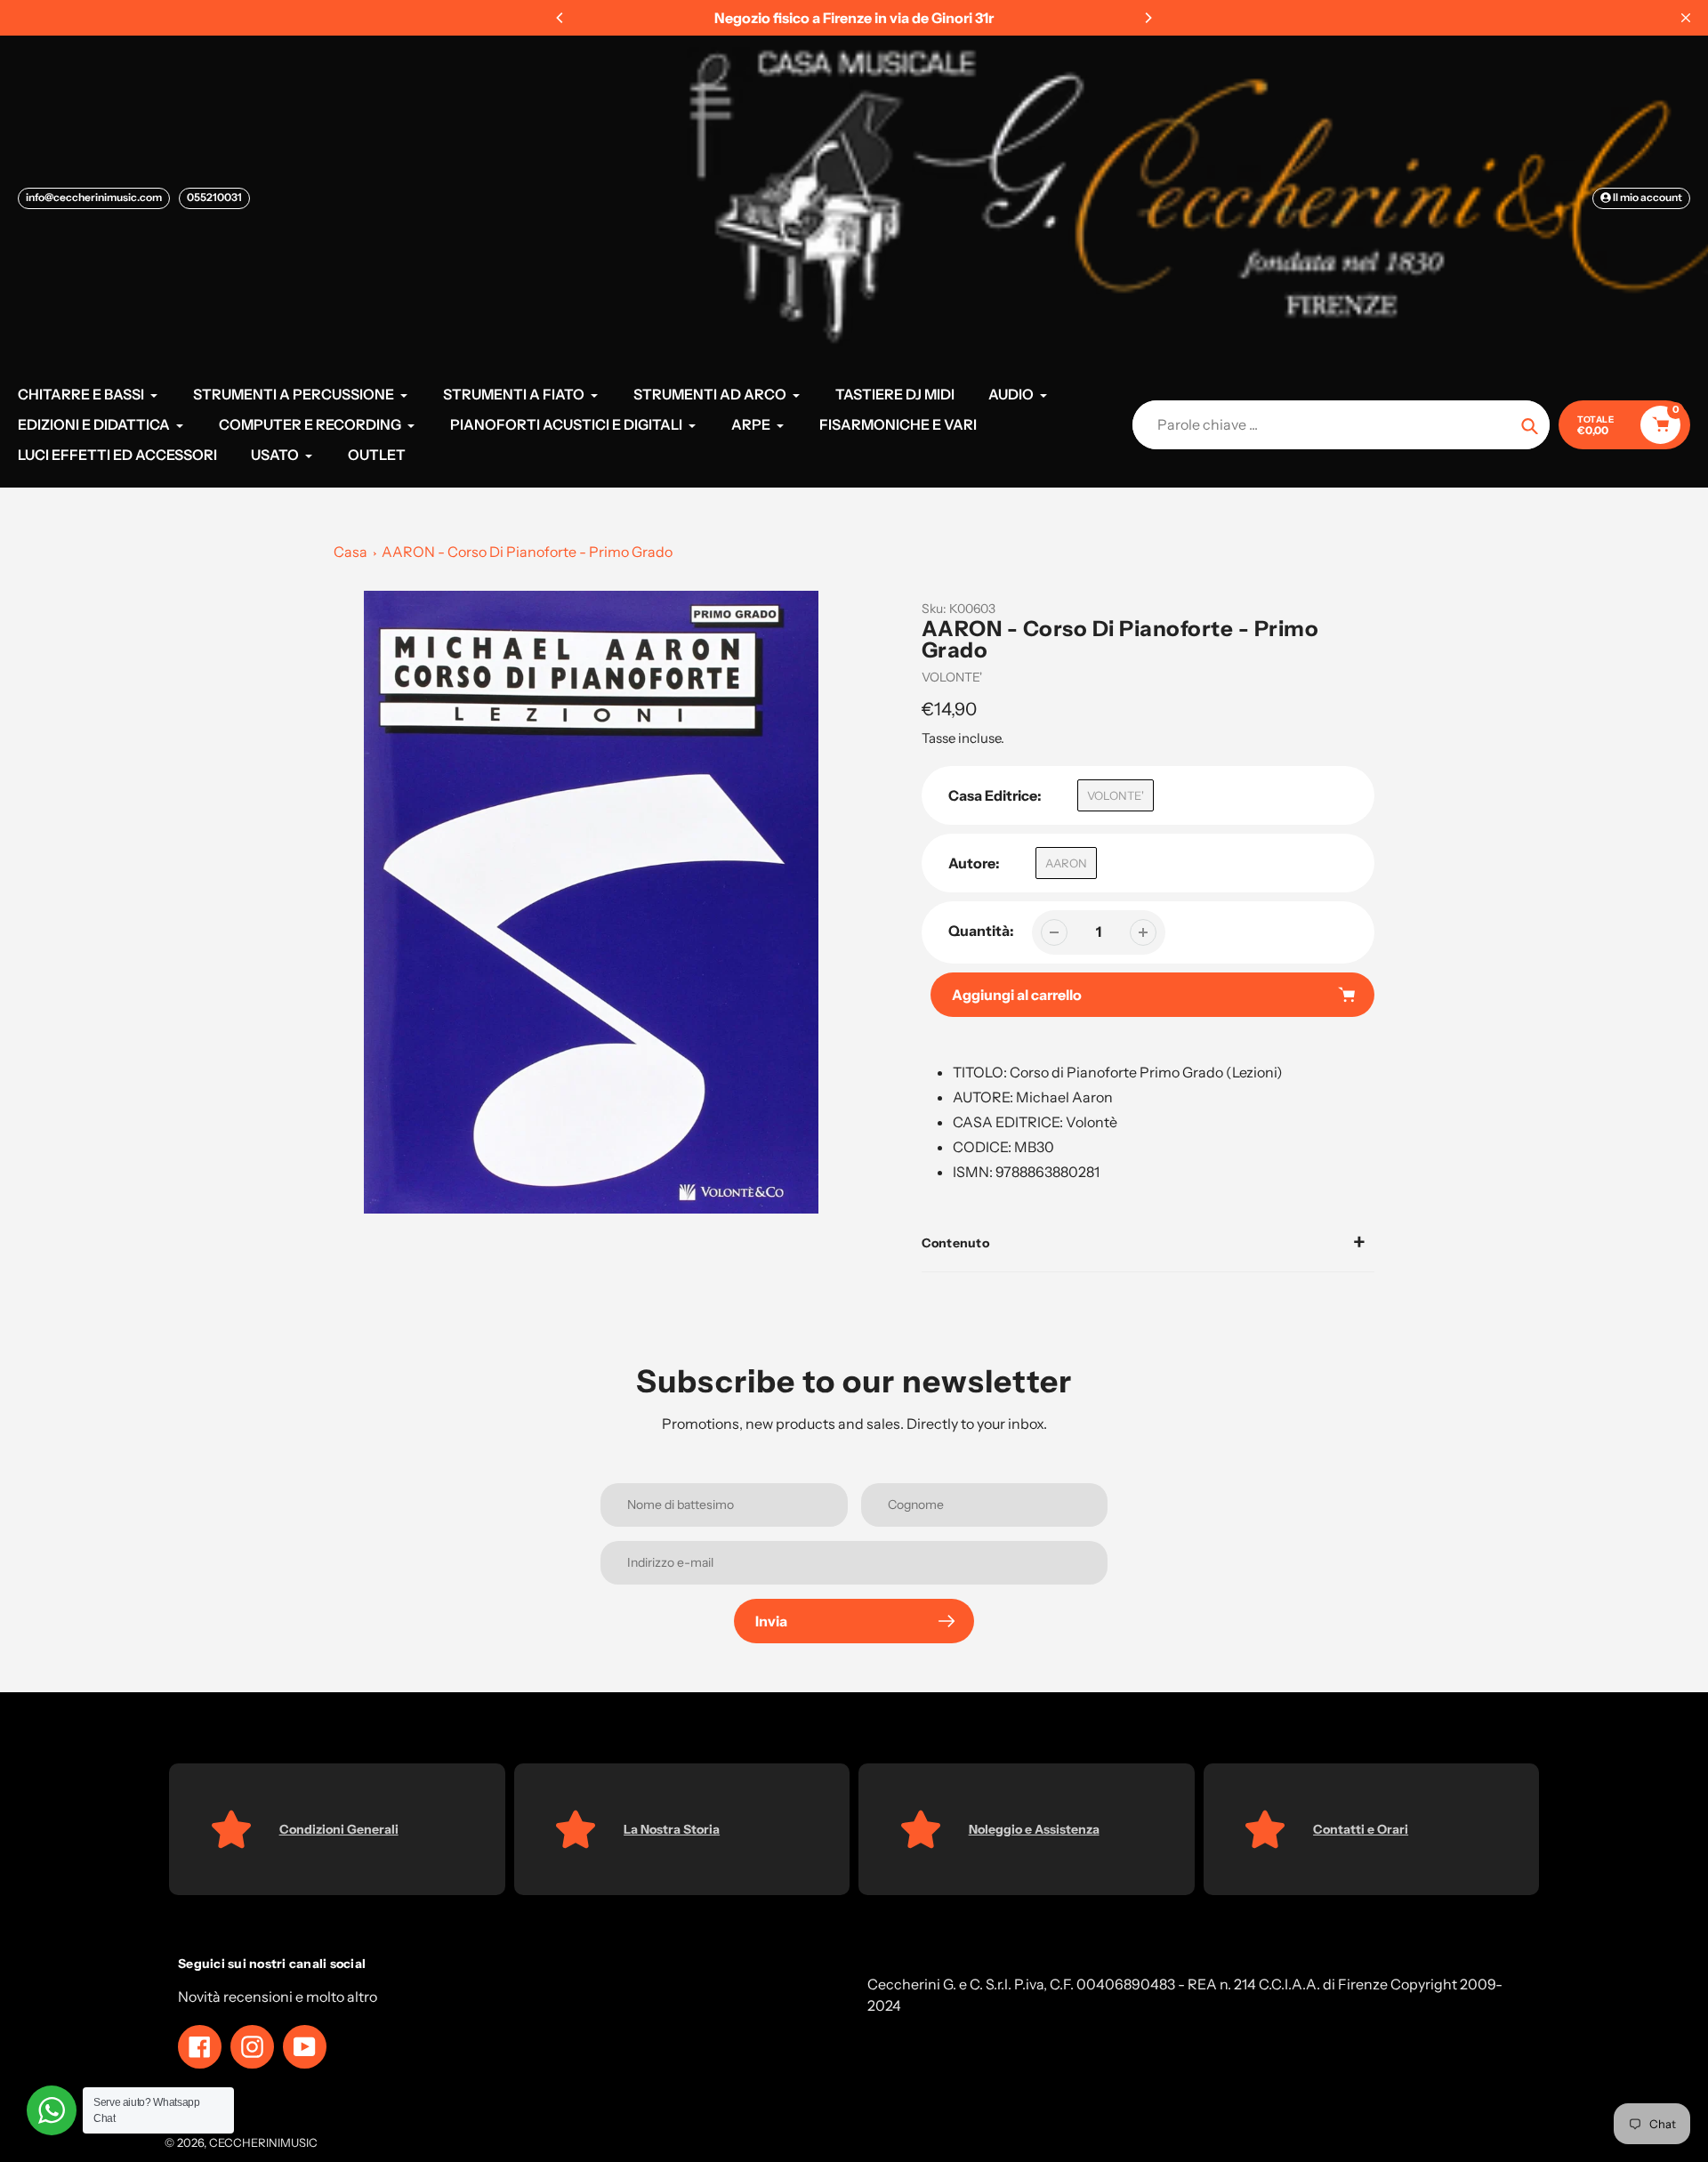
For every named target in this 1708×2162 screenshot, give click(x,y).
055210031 (214, 197)
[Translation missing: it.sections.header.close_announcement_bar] (1686, 18)
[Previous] (560, 18)
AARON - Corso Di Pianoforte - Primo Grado (527, 552)
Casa (350, 552)
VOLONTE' (952, 677)
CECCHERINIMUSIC (263, 2142)
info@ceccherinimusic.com (94, 197)
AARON (1066, 863)
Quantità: (981, 931)
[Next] (1148, 18)
